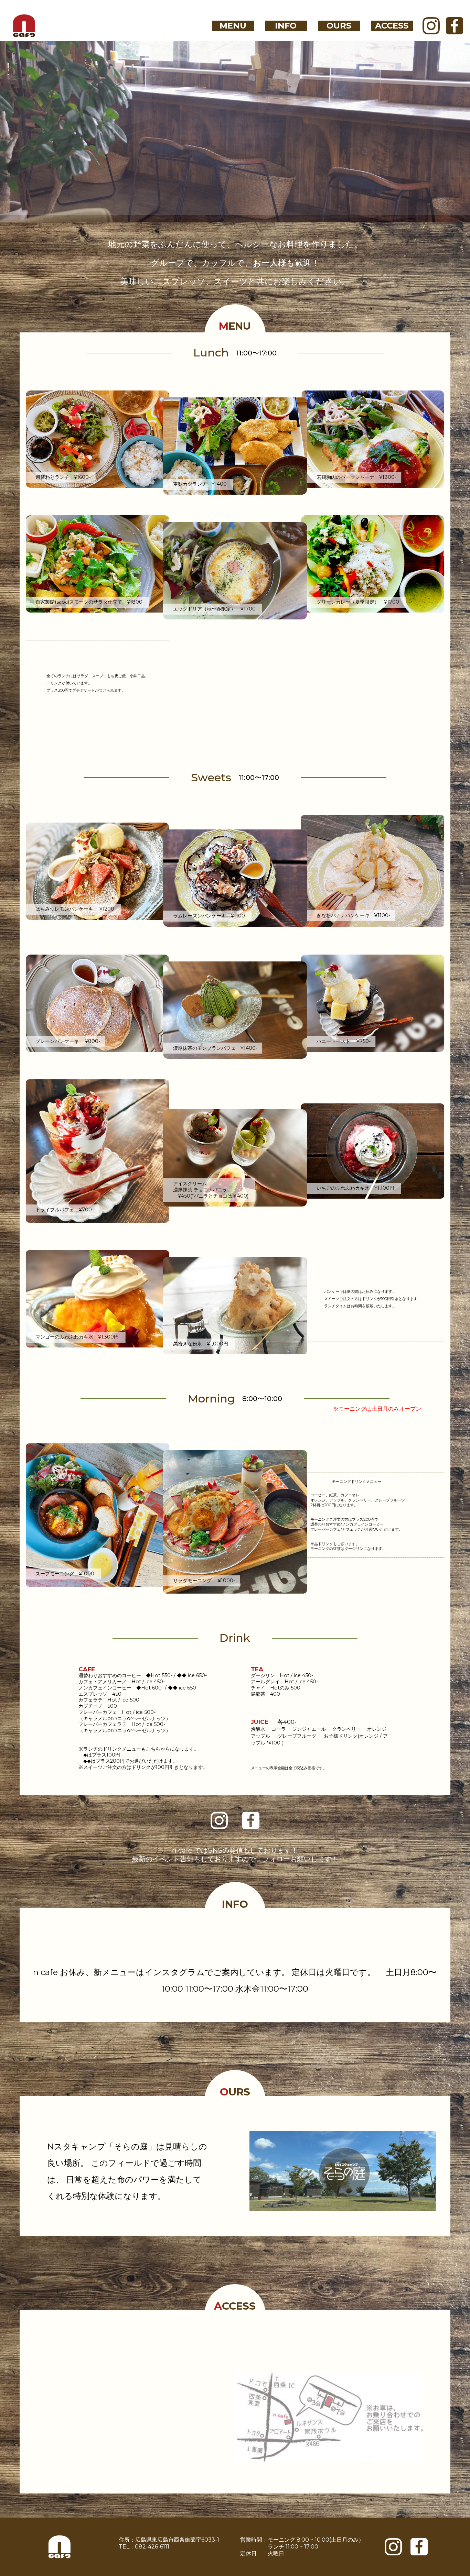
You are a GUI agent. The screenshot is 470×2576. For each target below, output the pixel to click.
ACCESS (392, 26)
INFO (286, 26)
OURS (339, 26)
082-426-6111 (152, 2547)
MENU (233, 26)
